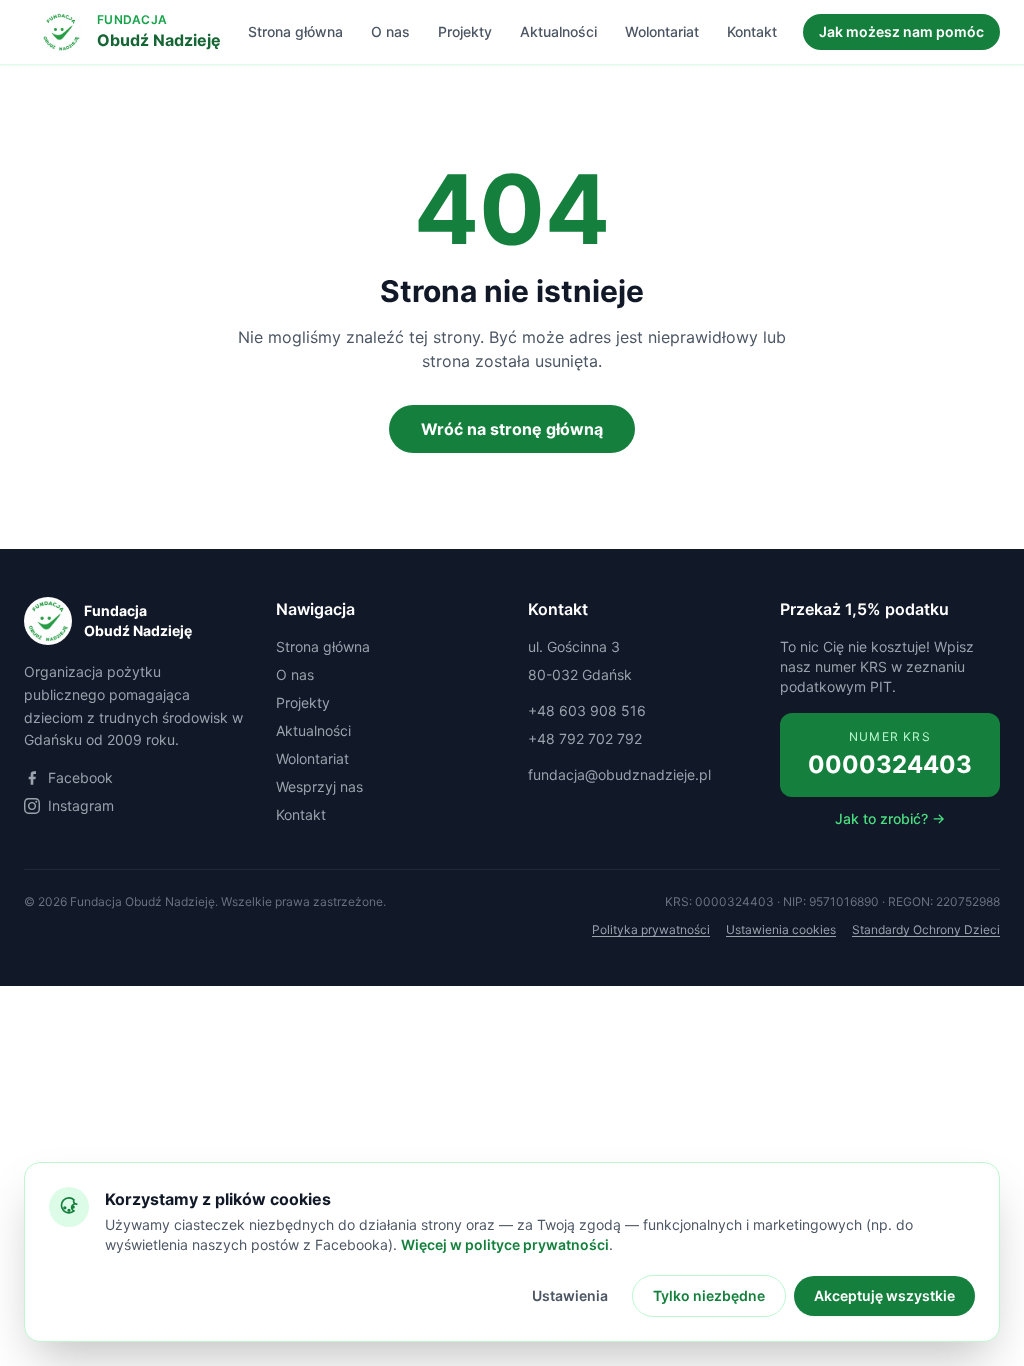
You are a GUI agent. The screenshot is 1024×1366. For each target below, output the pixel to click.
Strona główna (295, 31)
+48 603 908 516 (587, 710)
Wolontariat (662, 31)
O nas (390, 31)
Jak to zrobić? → (890, 818)
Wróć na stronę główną (512, 429)
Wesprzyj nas (319, 786)
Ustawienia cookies (781, 929)
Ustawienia (570, 1295)
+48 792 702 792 (585, 738)
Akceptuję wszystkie (884, 1295)
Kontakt (752, 31)
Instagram (81, 805)
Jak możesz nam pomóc (901, 31)
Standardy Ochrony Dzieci (926, 929)
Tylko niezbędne (709, 1295)
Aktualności (558, 31)
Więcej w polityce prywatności (505, 1244)
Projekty (465, 31)
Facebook (80, 777)
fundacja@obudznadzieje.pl (619, 774)
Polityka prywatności (651, 929)
